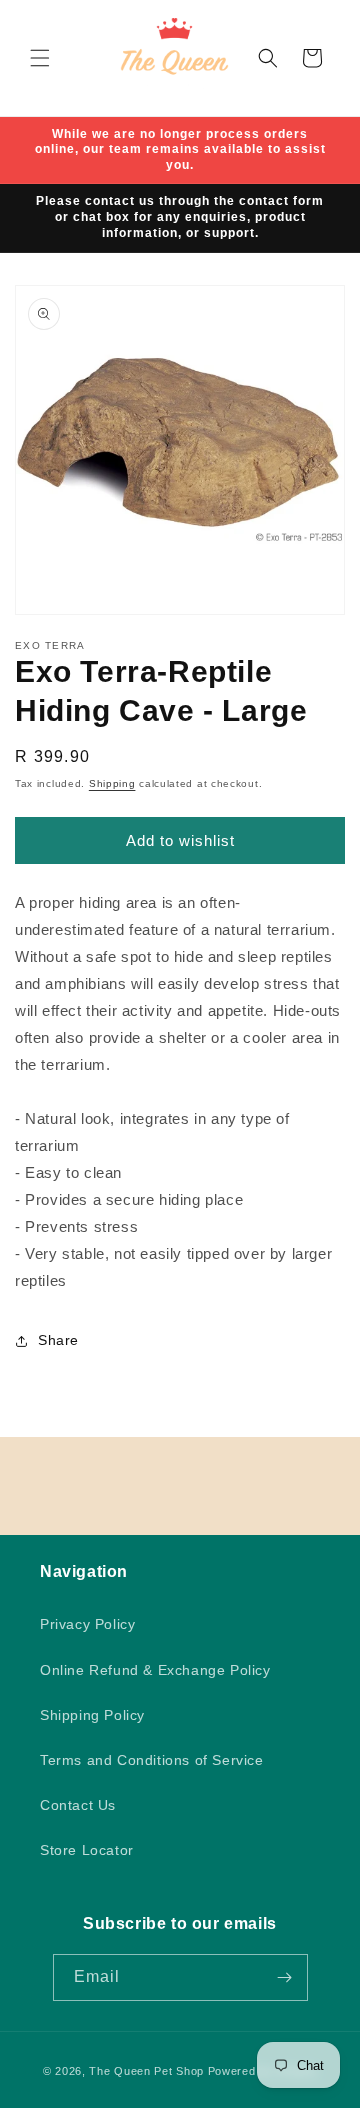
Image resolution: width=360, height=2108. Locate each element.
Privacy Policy (87, 1624)
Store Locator (87, 1850)
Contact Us (78, 1805)
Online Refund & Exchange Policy (155, 1670)
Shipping (112, 783)
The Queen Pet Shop (146, 2071)
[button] (40, 58)
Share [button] (58, 1340)
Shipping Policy (92, 1715)
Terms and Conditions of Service (152, 1760)
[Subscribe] (285, 1977)
